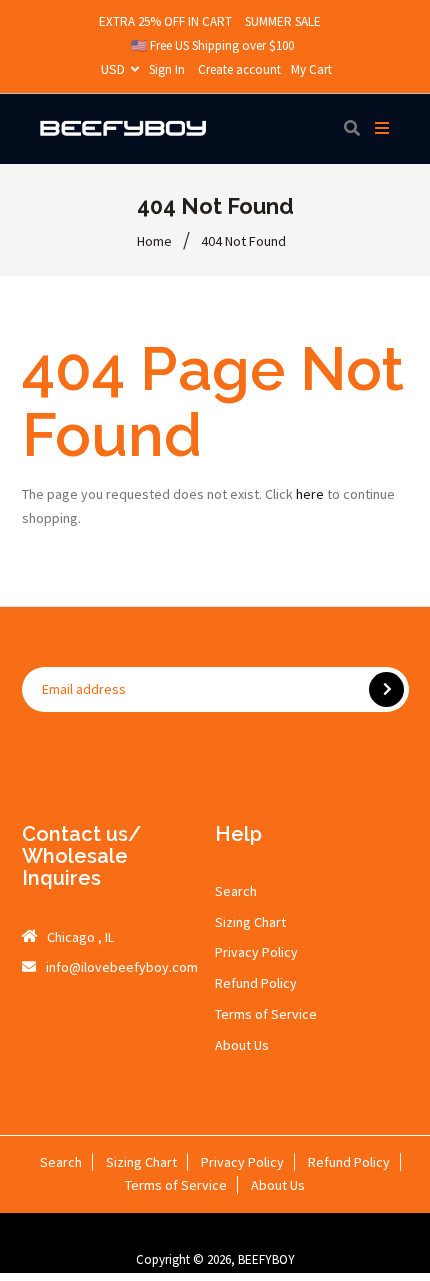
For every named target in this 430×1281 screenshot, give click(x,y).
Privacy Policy (256, 952)
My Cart (311, 69)
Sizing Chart (250, 922)
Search (236, 891)
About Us (242, 1045)
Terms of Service (266, 1014)
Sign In (167, 69)
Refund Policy (256, 983)
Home (154, 241)
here (310, 494)
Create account (239, 69)
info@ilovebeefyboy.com (122, 967)
